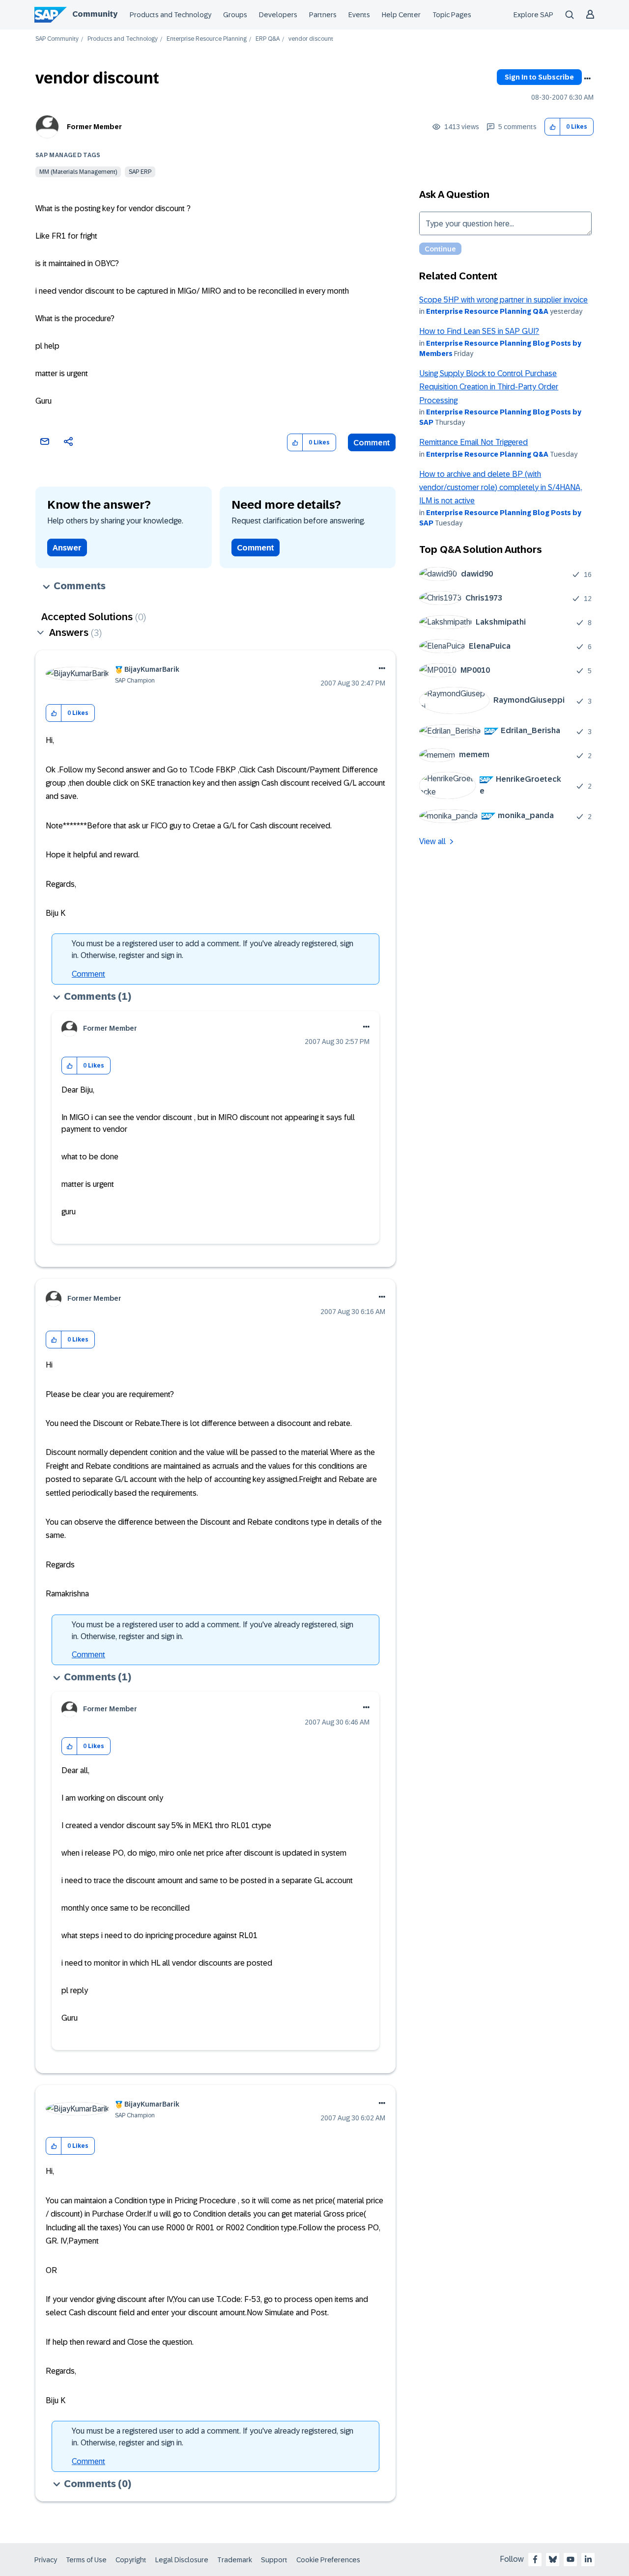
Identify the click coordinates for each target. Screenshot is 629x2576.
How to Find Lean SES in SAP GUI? (479, 331)
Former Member (94, 127)
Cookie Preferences (328, 2560)
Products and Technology (171, 15)
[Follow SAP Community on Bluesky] (553, 2559)
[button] (553, 127)
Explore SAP (533, 15)
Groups (235, 15)
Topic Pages (452, 15)
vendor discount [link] (311, 39)
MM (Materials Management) (78, 172)
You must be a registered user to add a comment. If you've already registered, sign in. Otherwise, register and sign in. (213, 949)
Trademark (235, 2560)
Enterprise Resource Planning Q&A (487, 311)
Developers (278, 15)
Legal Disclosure (182, 2560)
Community (95, 14)
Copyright (131, 2560)
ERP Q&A (268, 39)
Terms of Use (86, 2560)
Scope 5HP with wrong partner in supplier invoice (503, 300)
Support (274, 2560)
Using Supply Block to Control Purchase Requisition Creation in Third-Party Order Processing (489, 387)
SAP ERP (140, 172)
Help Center (401, 15)
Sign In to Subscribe (539, 77)
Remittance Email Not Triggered (473, 442)
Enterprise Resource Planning (207, 39)
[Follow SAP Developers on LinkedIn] (588, 2559)
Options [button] (587, 79)
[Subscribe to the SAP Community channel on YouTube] (571, 2559)
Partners (323, 15)
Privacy (46, 2560)
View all (432, 841)
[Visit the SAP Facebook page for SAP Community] (535, 2559)
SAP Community (57, 39)
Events (359, 15)
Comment (372, 443)
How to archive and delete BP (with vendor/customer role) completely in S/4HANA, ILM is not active (501, 488)
